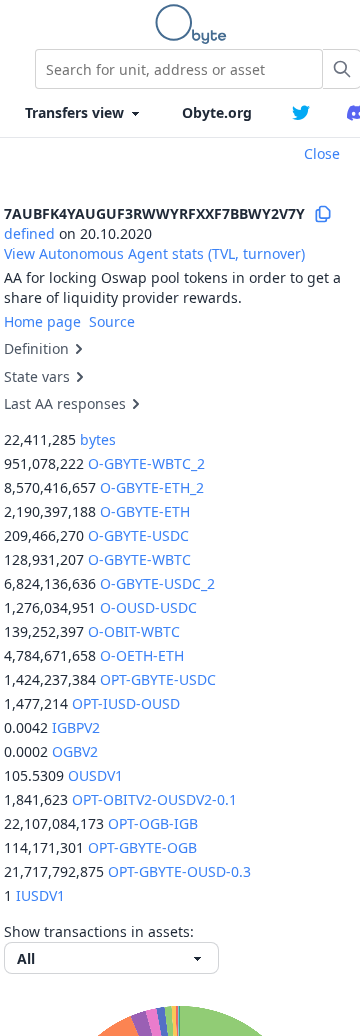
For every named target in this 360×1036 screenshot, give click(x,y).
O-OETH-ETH (142, 655)
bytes (98, 439)
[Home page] (195, 24)
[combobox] (179, 69)
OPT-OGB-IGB (153, 823)
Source (112, 321)
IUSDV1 (40, 895)
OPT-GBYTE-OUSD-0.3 (179, 871)
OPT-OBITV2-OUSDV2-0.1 (154, 799)
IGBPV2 (76, 727)
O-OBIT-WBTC (134, 631)
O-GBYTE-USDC (138, 535)
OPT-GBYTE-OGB (142, 847)
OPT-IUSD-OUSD (126, 703)
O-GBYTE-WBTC (139, 559)
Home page (42, 321)
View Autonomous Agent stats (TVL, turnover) (154, 253)
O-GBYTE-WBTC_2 (146, 463)
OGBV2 (75, 751)
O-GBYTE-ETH (145, 511)
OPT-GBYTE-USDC (158, 679)
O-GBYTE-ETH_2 (152, 487)
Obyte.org (217, 112)
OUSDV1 (95, 775)
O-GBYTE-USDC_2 (157, 583)
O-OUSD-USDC (148, 607)
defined (29, 233)
